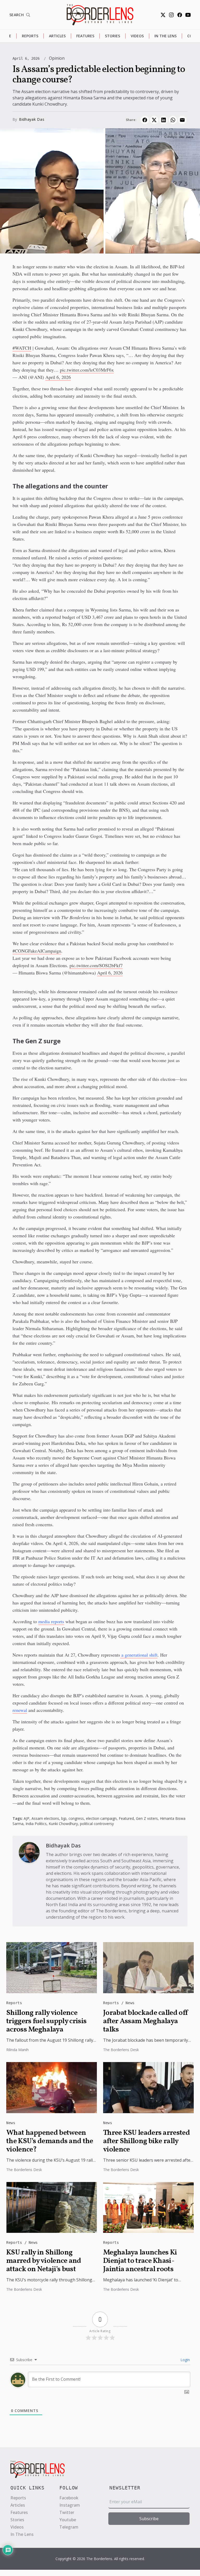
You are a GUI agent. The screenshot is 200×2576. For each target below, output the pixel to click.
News (130, 2003)
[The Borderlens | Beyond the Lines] (100, 15)
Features (85, 36)
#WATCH (22, 348)
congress (76, 1818)
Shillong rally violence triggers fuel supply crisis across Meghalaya (46, 2021)
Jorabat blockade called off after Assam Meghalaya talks (146, 2021)
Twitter (67, 2512)
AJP (27, 1818)
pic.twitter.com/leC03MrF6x (87, 370)
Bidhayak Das (32, 119)
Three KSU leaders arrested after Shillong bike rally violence (146, 2141)
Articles (57, 36)
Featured (126, 1818)
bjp (64, 1818)
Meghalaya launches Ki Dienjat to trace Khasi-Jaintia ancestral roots (140, 2261)
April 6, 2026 (58, 377)
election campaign (101, 1818)
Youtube (68, 2520)
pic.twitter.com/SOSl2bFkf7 (96, 965)
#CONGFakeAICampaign (37, 951)
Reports (30, 36)
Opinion (57, 58)
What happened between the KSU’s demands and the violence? (50, 2141)
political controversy (97, 1824)
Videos (137, 36)
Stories (113, 36)
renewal (20, 1710)
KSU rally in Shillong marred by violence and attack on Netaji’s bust (44, 2261)
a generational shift (139, 1655)
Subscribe (149, 2519)
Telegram (69, 2527)
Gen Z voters (147, 1818)
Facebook (69, 2498)
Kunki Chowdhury (63, 1824)
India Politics (36, 1824)
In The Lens (165, 36)
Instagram (70, 2505)
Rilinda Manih (17, 2050)
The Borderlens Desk (121, 2050)
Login (185, 2360)
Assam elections (45, 1818)
